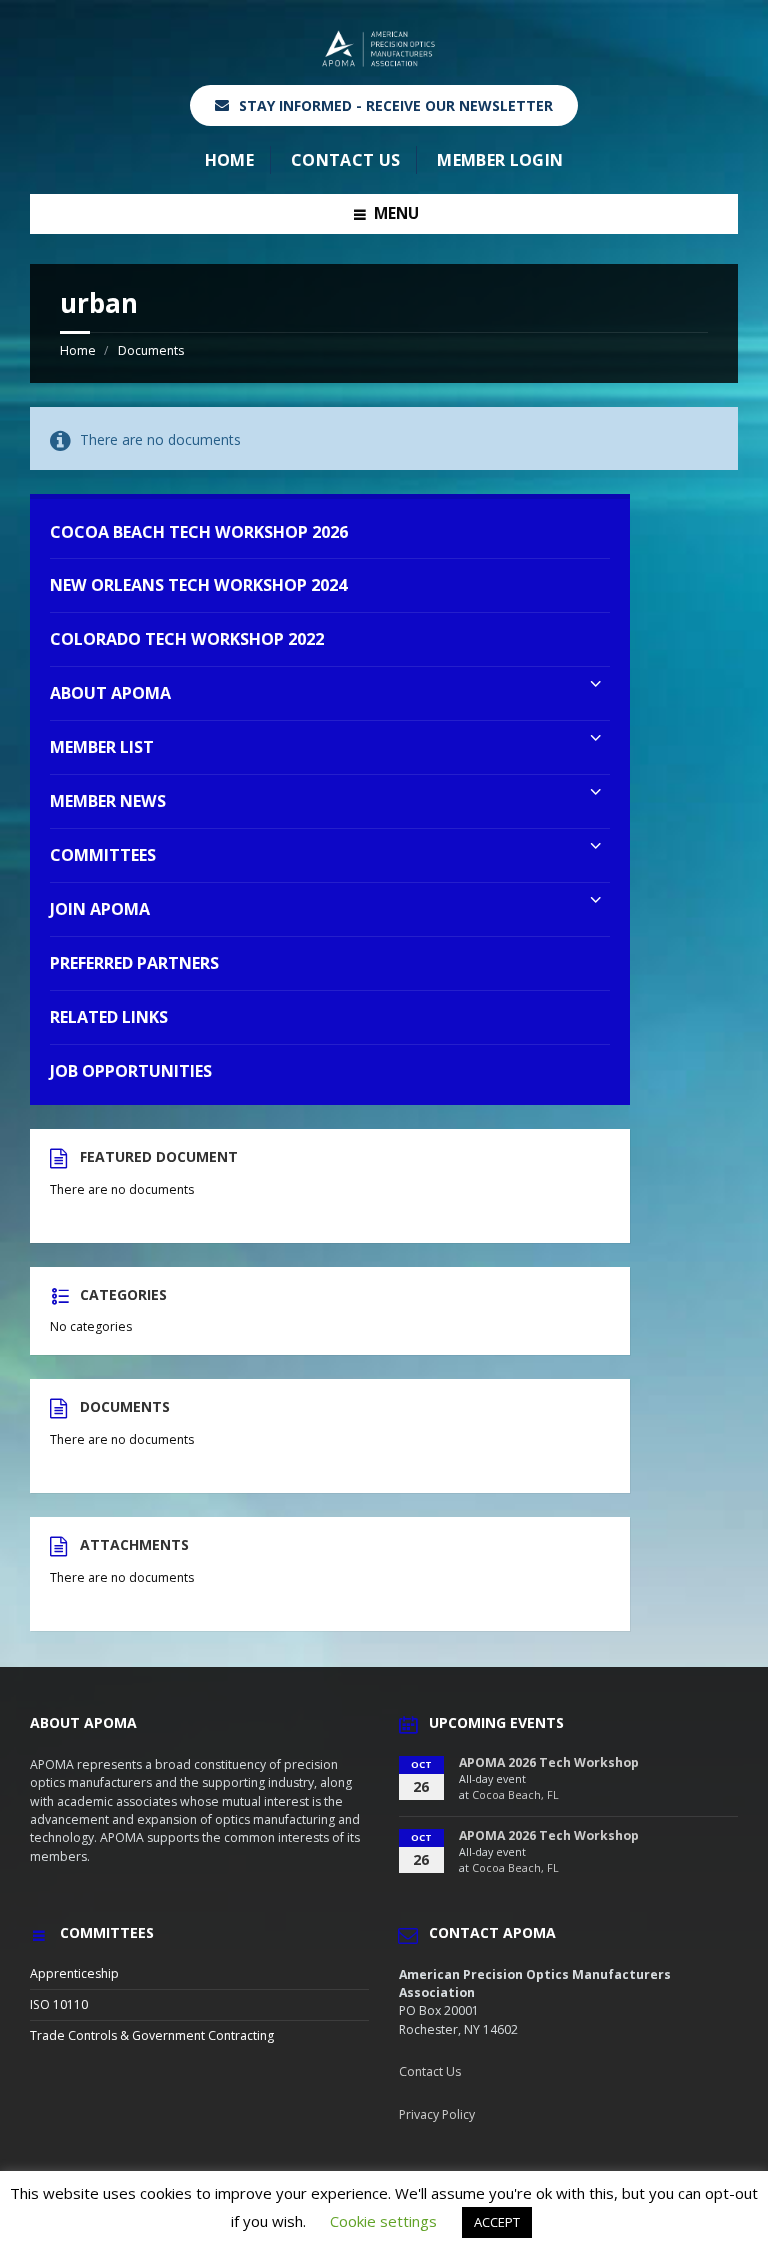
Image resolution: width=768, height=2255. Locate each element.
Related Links (109, 1017)
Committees (103, 855)
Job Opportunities (131, 1071)
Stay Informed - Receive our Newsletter (396, 105)
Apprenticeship (74, 1973)
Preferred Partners (134, 963)
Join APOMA (100, 909)
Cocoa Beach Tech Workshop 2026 (199, 532)
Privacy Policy (437, 2114)
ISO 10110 (59, 2004)
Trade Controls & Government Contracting (152, 2035)
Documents (151, 350)
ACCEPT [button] (497, 2222)
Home (229, 160)
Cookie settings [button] (383, 2221)
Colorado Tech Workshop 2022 (187, 639)
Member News (108, 801)
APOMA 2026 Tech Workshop (549, 1762)
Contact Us (345, 160)
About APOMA (110, 693)
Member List (102, 747)
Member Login (500, 160)
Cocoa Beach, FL (515, 1795)
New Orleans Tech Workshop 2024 (198, 585)
